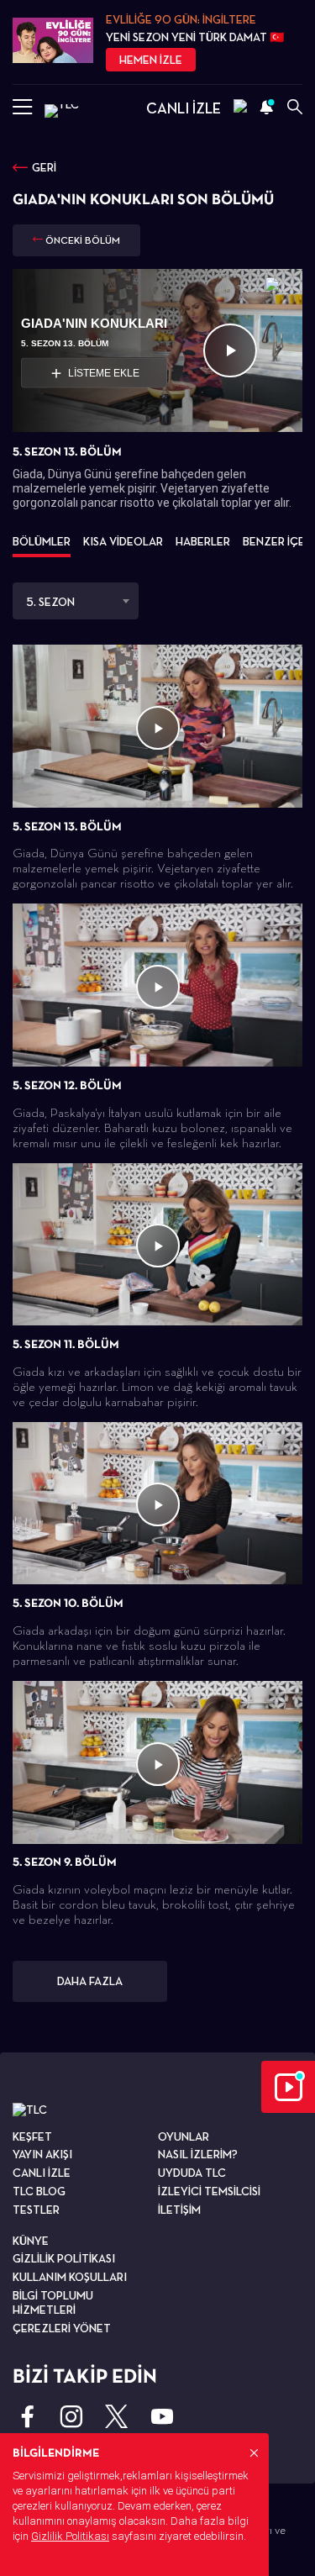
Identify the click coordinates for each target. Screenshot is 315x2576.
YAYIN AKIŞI (42, 2154)
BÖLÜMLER (42, 541)
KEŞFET (32, 2136)
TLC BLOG (39, 2191)
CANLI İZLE (184, 108)
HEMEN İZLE (151, 60)
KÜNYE (31, 2241)
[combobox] (76, 601)
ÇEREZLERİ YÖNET (62, 2328)
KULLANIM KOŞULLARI (70, 2277)
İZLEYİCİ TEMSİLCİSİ (209, 2191)
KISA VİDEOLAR (123, 541)
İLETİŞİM (179, 2210)
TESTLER (36, 2210)
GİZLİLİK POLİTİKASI (64, 2258)
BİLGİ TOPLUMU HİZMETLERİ (53, 2302)
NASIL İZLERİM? (198, 2154)
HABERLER (203, 541)
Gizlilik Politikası (70, 2536)
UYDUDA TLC (192, 2173)
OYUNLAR (184, 2136)
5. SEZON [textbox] (51, 602)
